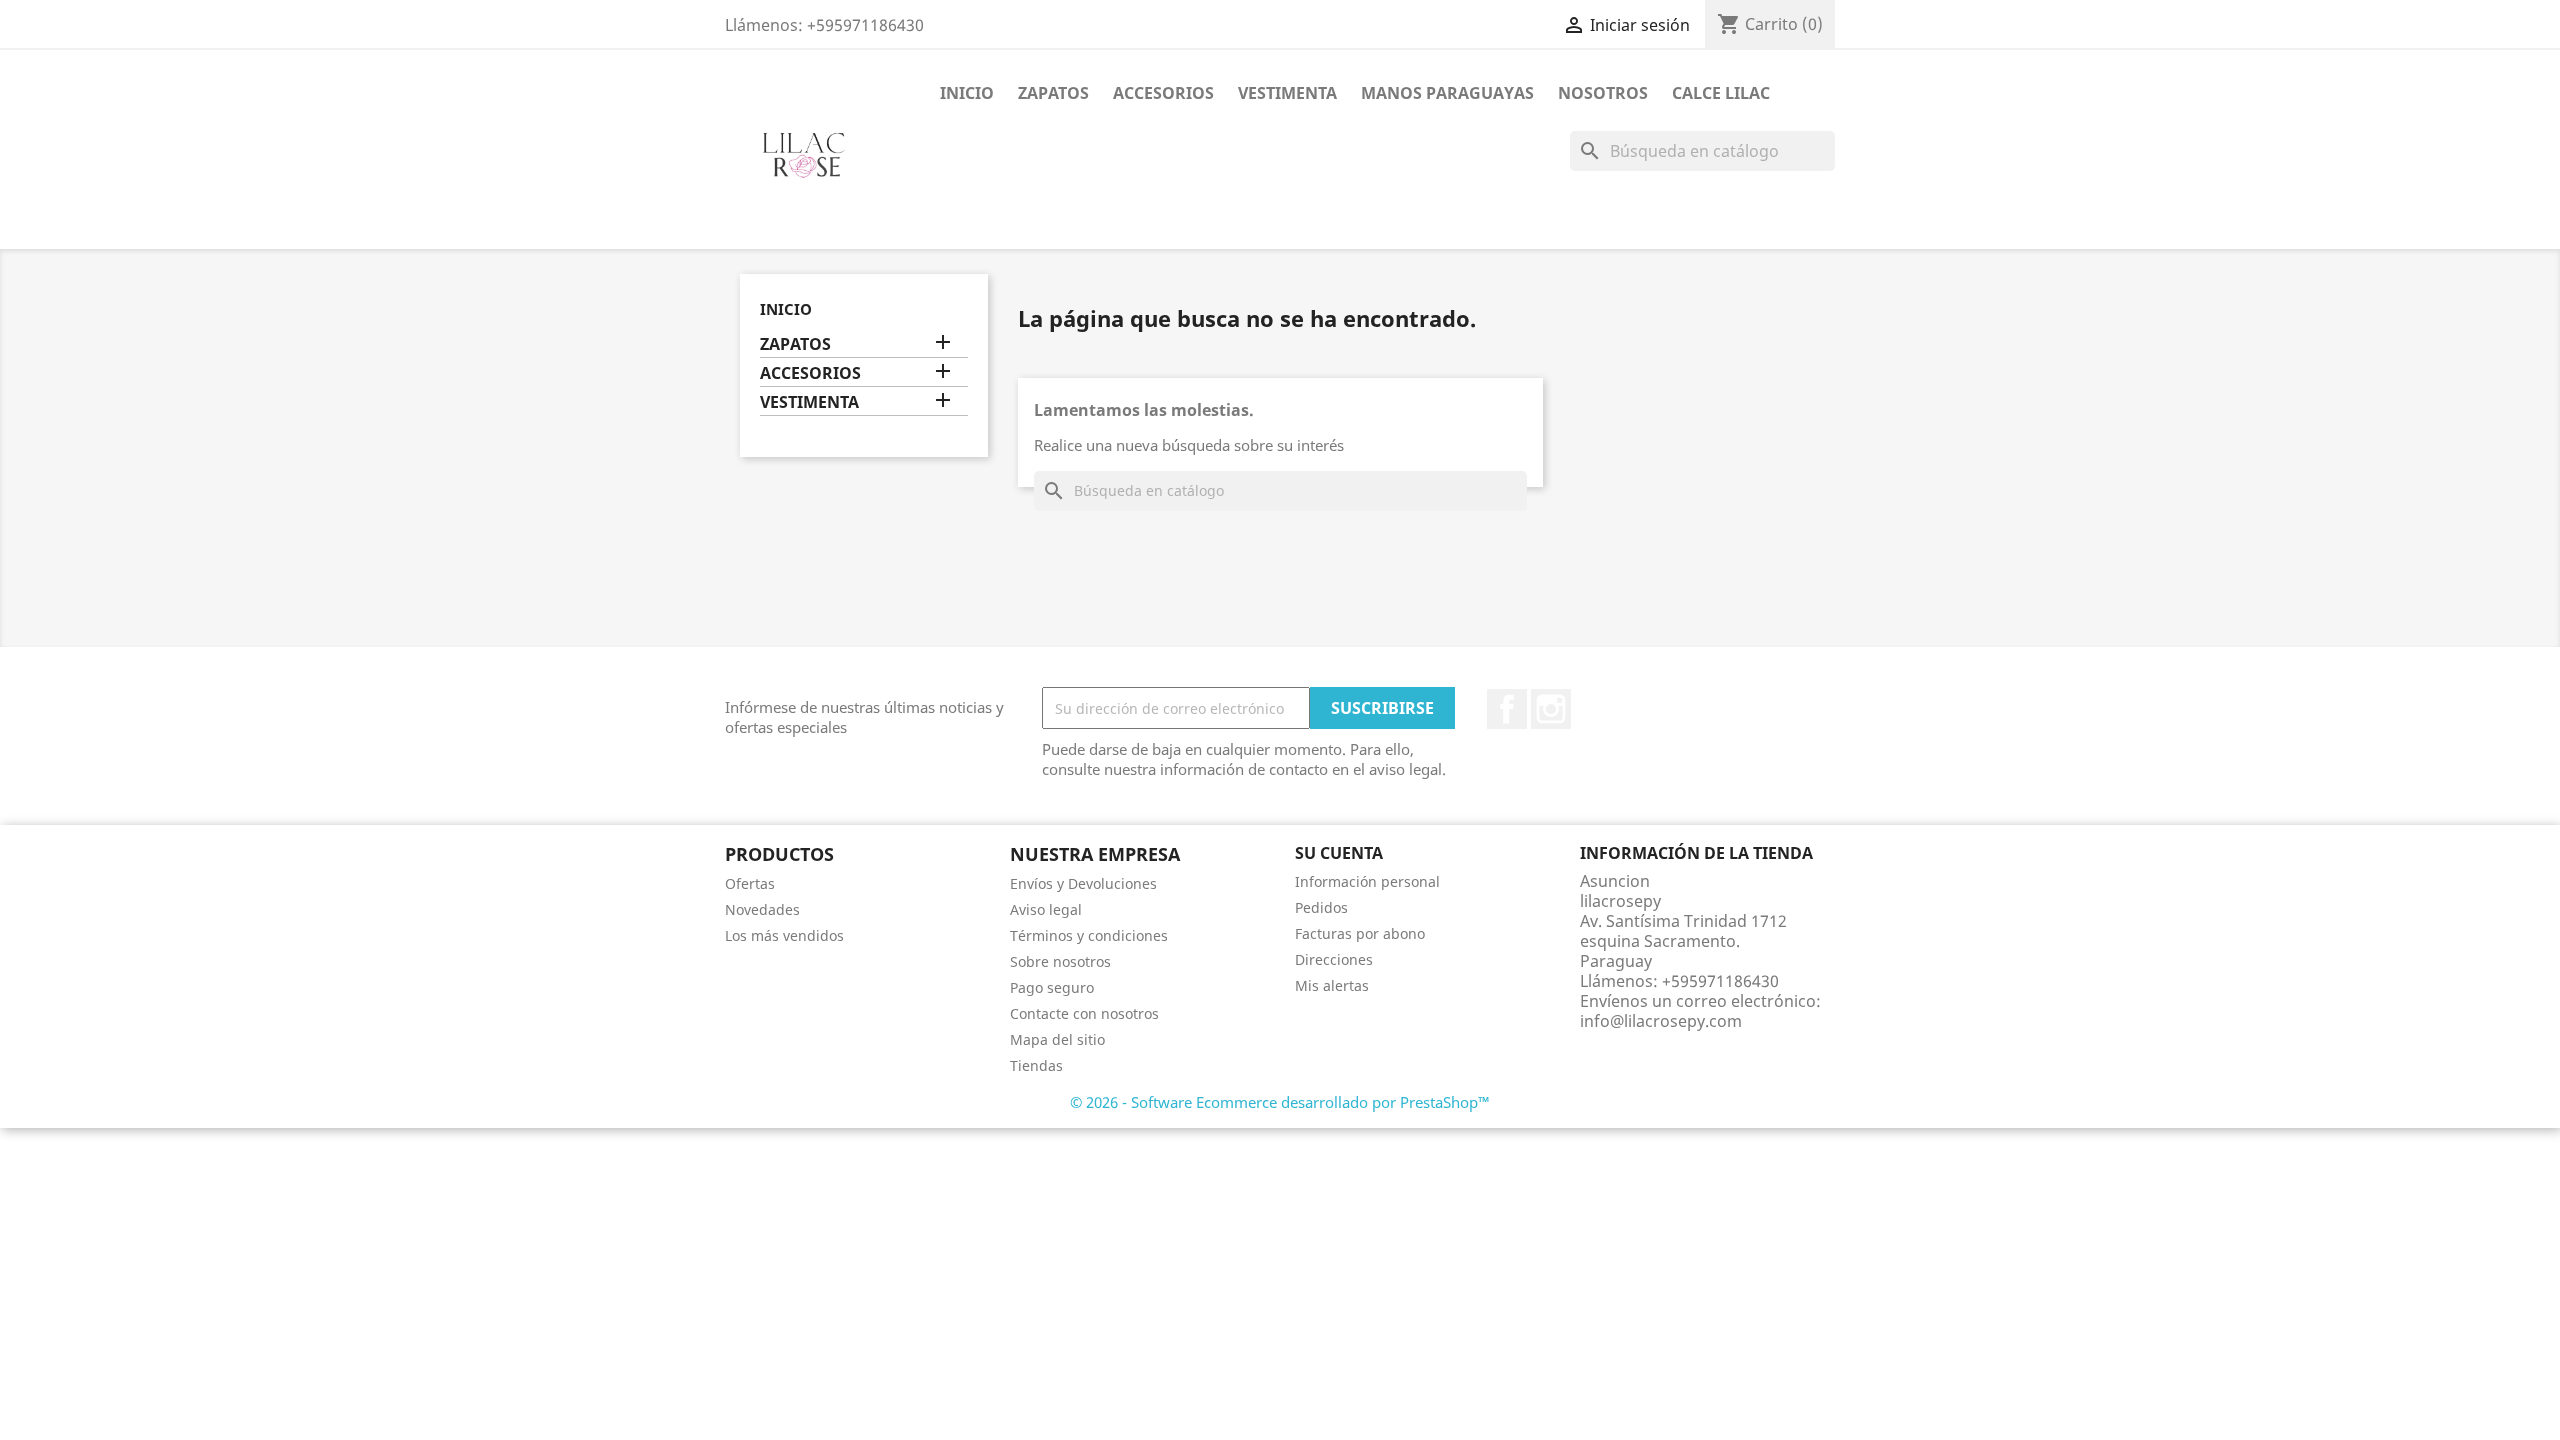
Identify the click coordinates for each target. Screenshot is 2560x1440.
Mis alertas (1332, 985)
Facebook (1507, 709)
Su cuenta (1339, 853)
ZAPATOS (1053, 93)
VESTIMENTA (1287, 93)
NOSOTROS (1603, 93)
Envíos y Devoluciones (1083, 883)
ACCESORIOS (1163, 93)
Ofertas (750, 883)
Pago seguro (1052, 987)
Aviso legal (1046, 909)
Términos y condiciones (1089, 935)
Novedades (762, 909)
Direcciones (1334, 959)
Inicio (967, 93)
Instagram (1551, 709)
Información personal (1367, 881)
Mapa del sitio (1057, 1039)
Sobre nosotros (1060, 961)
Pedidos (1321, 907)
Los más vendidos (784, 935)
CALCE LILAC (1721, 93)
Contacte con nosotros (1084, 1013)
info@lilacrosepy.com (1661, 1021)
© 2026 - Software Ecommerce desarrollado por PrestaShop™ (1280, 1102)
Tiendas (1036, 1065)
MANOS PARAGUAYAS (1447, 93)
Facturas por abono (1360, 933)
